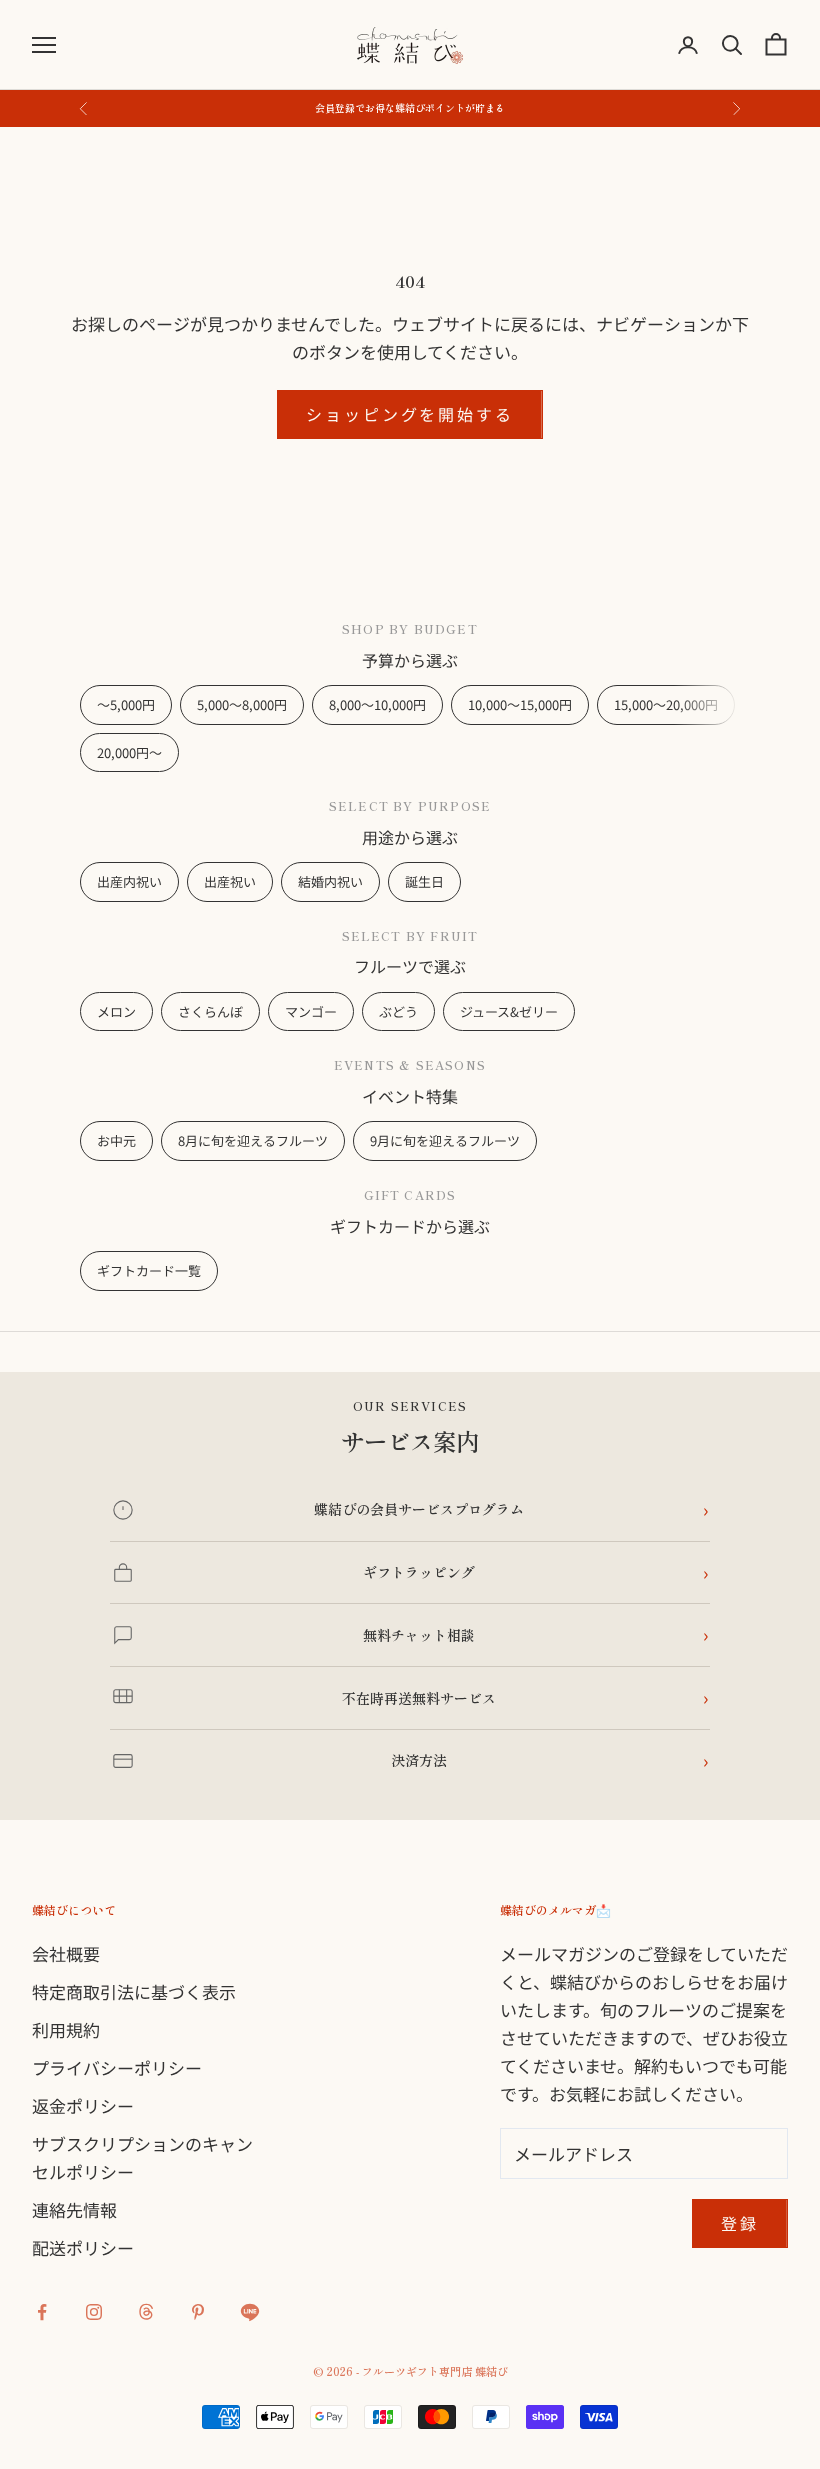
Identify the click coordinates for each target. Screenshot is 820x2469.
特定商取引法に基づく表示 (134, 1991)
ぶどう (398, 1011)
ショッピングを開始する (410, 414)
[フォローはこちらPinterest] (198, 2312)
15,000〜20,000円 (666, 704)
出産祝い (230, 881)
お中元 (116, 1140)
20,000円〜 (129, 752)
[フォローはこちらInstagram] (94, 2312)
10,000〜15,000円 (520, 704)
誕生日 (424, 881)
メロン (116, 1011)
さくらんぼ (210, 1011)
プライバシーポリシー (117, 2067)
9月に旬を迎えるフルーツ (445, 1140)
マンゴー (311, 1011)
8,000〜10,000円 (377, 704)
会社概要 (66, 1953)
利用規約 (66, 2029)
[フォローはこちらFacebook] (42, 2312)
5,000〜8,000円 (242, 704)
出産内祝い (129, 881)
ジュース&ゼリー (509, 1011)
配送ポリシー (83, 2247)
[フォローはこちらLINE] (250, 2312)
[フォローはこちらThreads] (146, 2312)
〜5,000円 (126, 704)
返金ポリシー (83, 2105)
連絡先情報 (74, 2209)
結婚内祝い (330, 881)
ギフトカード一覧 (149, 1270)
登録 (740, 2223)
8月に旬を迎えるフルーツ (253, 1140)
